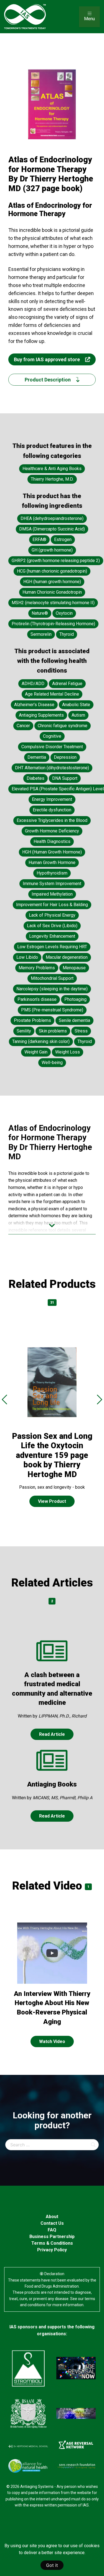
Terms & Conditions (52, 2243)
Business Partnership (52, 2237)
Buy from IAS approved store (47, 359)
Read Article (52, 1734)
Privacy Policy (52, 2250)
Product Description (48, 380)
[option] (52, 1427)
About (52, 2217)
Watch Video (52, 2041)
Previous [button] (4, 1399)
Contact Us (52, 2223)
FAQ (52, 2230)
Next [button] (100, 1399)
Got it (52, 2565)
